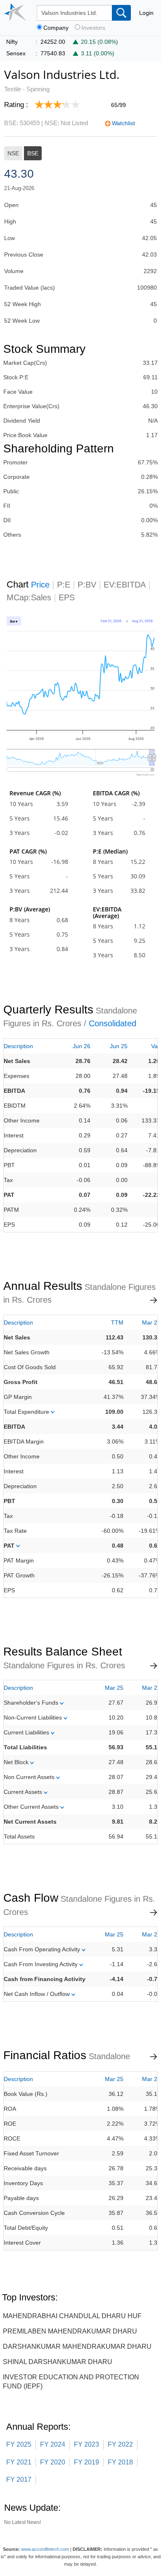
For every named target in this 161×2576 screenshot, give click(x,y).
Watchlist (123, 123)
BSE (33, 153)
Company (56, 28)
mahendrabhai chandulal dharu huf (72, 2316)
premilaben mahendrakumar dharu (70, 2331)
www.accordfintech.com (45, 2549)
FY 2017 (19, 2480)
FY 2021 (19, 2462)
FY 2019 (86, 2462)
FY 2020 (53, 2462)
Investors (93, 28)
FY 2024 (53, 2444)
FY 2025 (19, 2444)
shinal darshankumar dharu (58, 2362)
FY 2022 (120, 2444)
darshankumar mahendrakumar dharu (77, 2346)
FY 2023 (86, 2444)
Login (146, 13)
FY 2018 (120, 2462)
